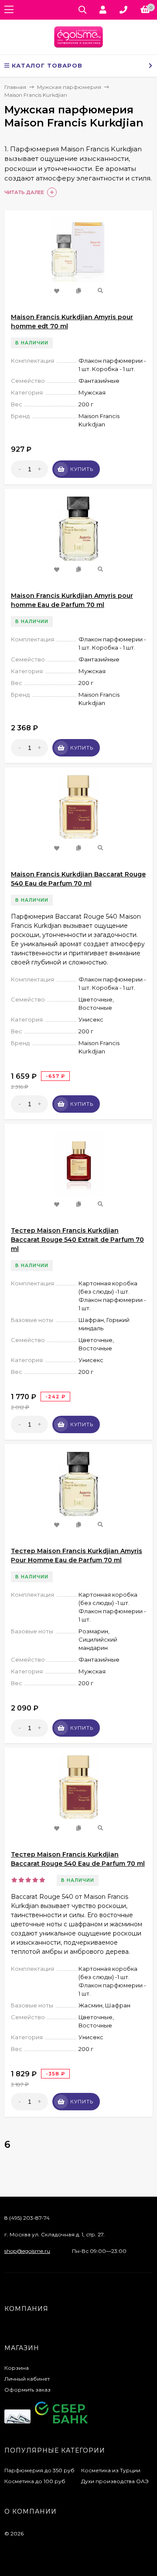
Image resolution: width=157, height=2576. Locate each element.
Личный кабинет (27, 2379)
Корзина (17, 2368)
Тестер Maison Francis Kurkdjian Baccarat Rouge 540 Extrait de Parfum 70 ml (77, 1240)
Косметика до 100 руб (35, 2481)
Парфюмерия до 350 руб (39, 2470)
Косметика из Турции (111, 2470)
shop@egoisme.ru (27, 2251)
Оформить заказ (27, 2390)
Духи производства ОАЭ (115, 2481)
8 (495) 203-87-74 (27, 2218)
